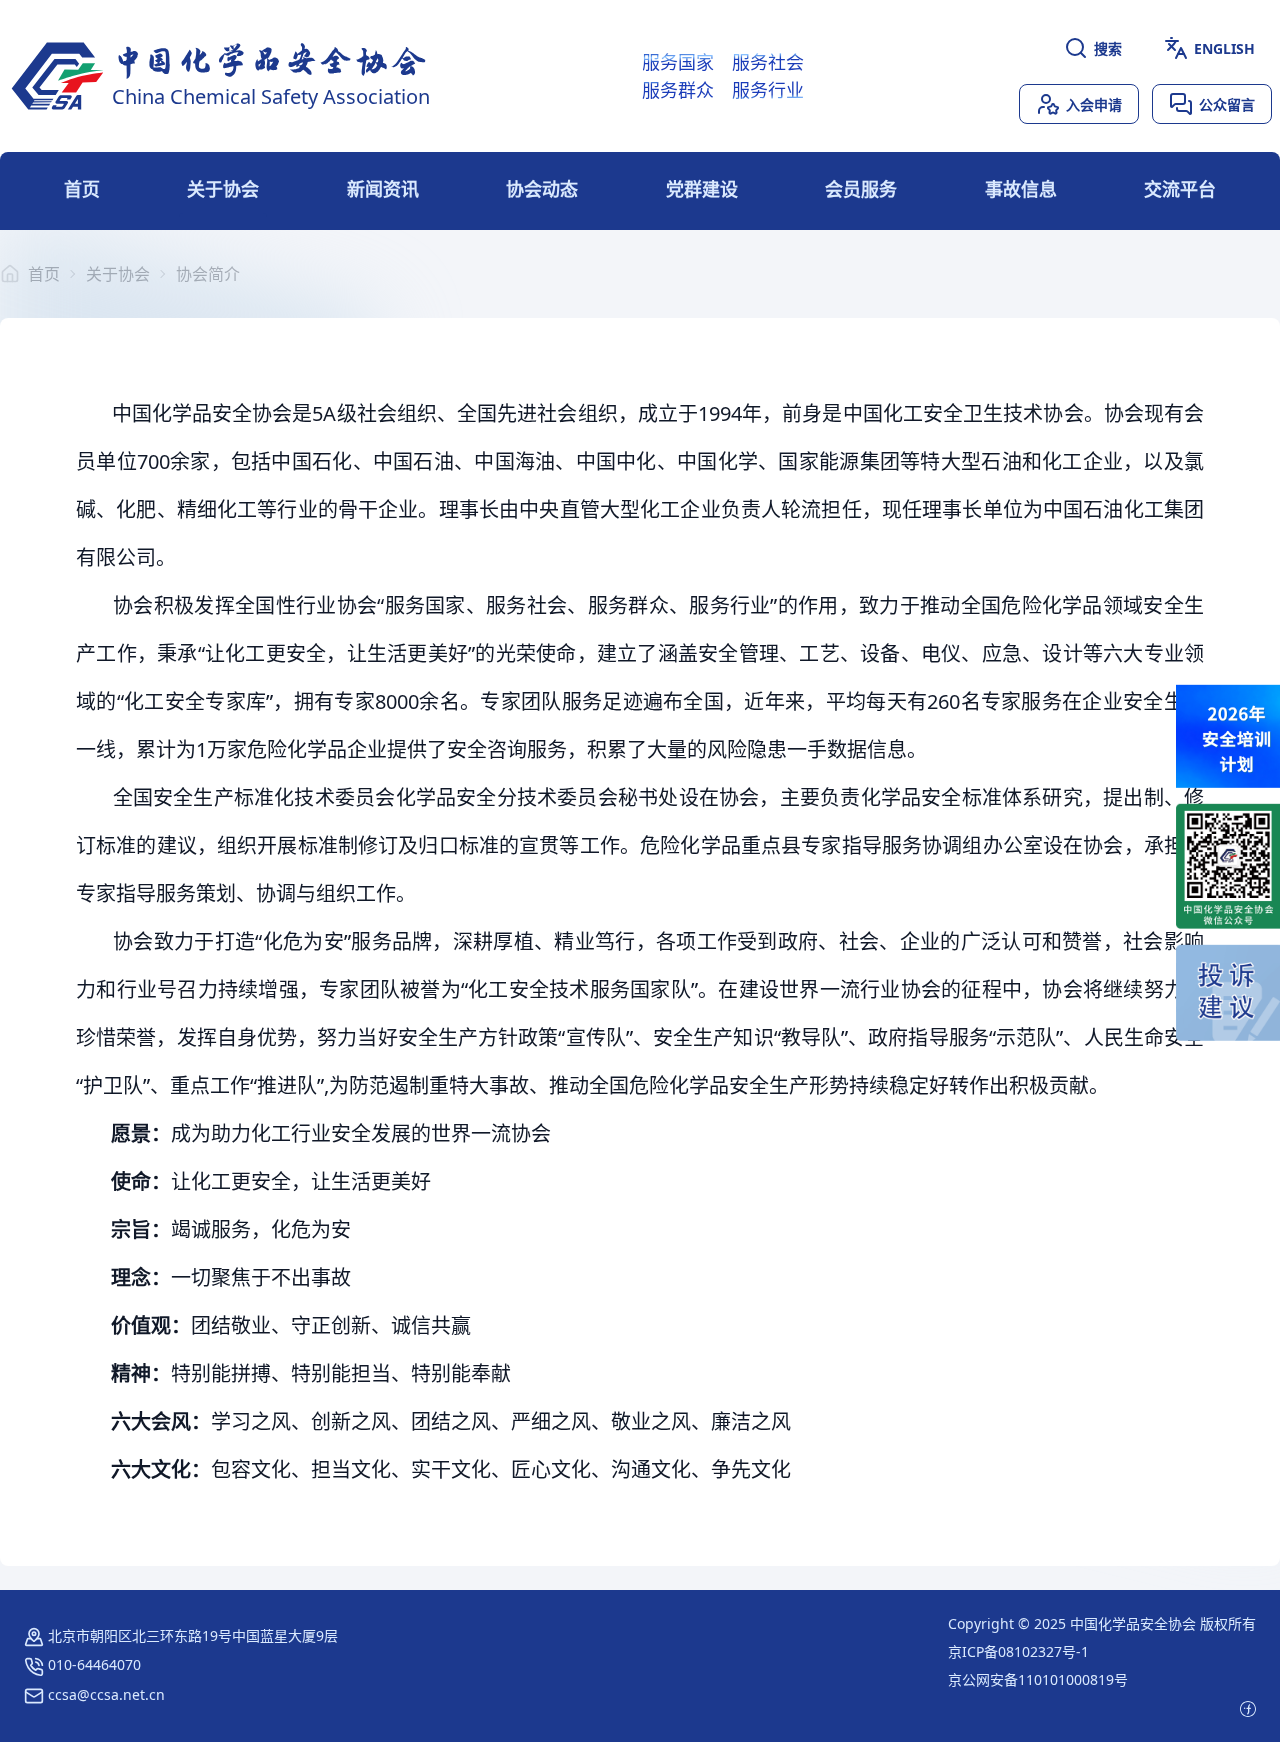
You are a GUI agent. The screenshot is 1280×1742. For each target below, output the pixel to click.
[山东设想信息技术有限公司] (1248, 1707)
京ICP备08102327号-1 (1018, 1651)
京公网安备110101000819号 (1038, 1679)
